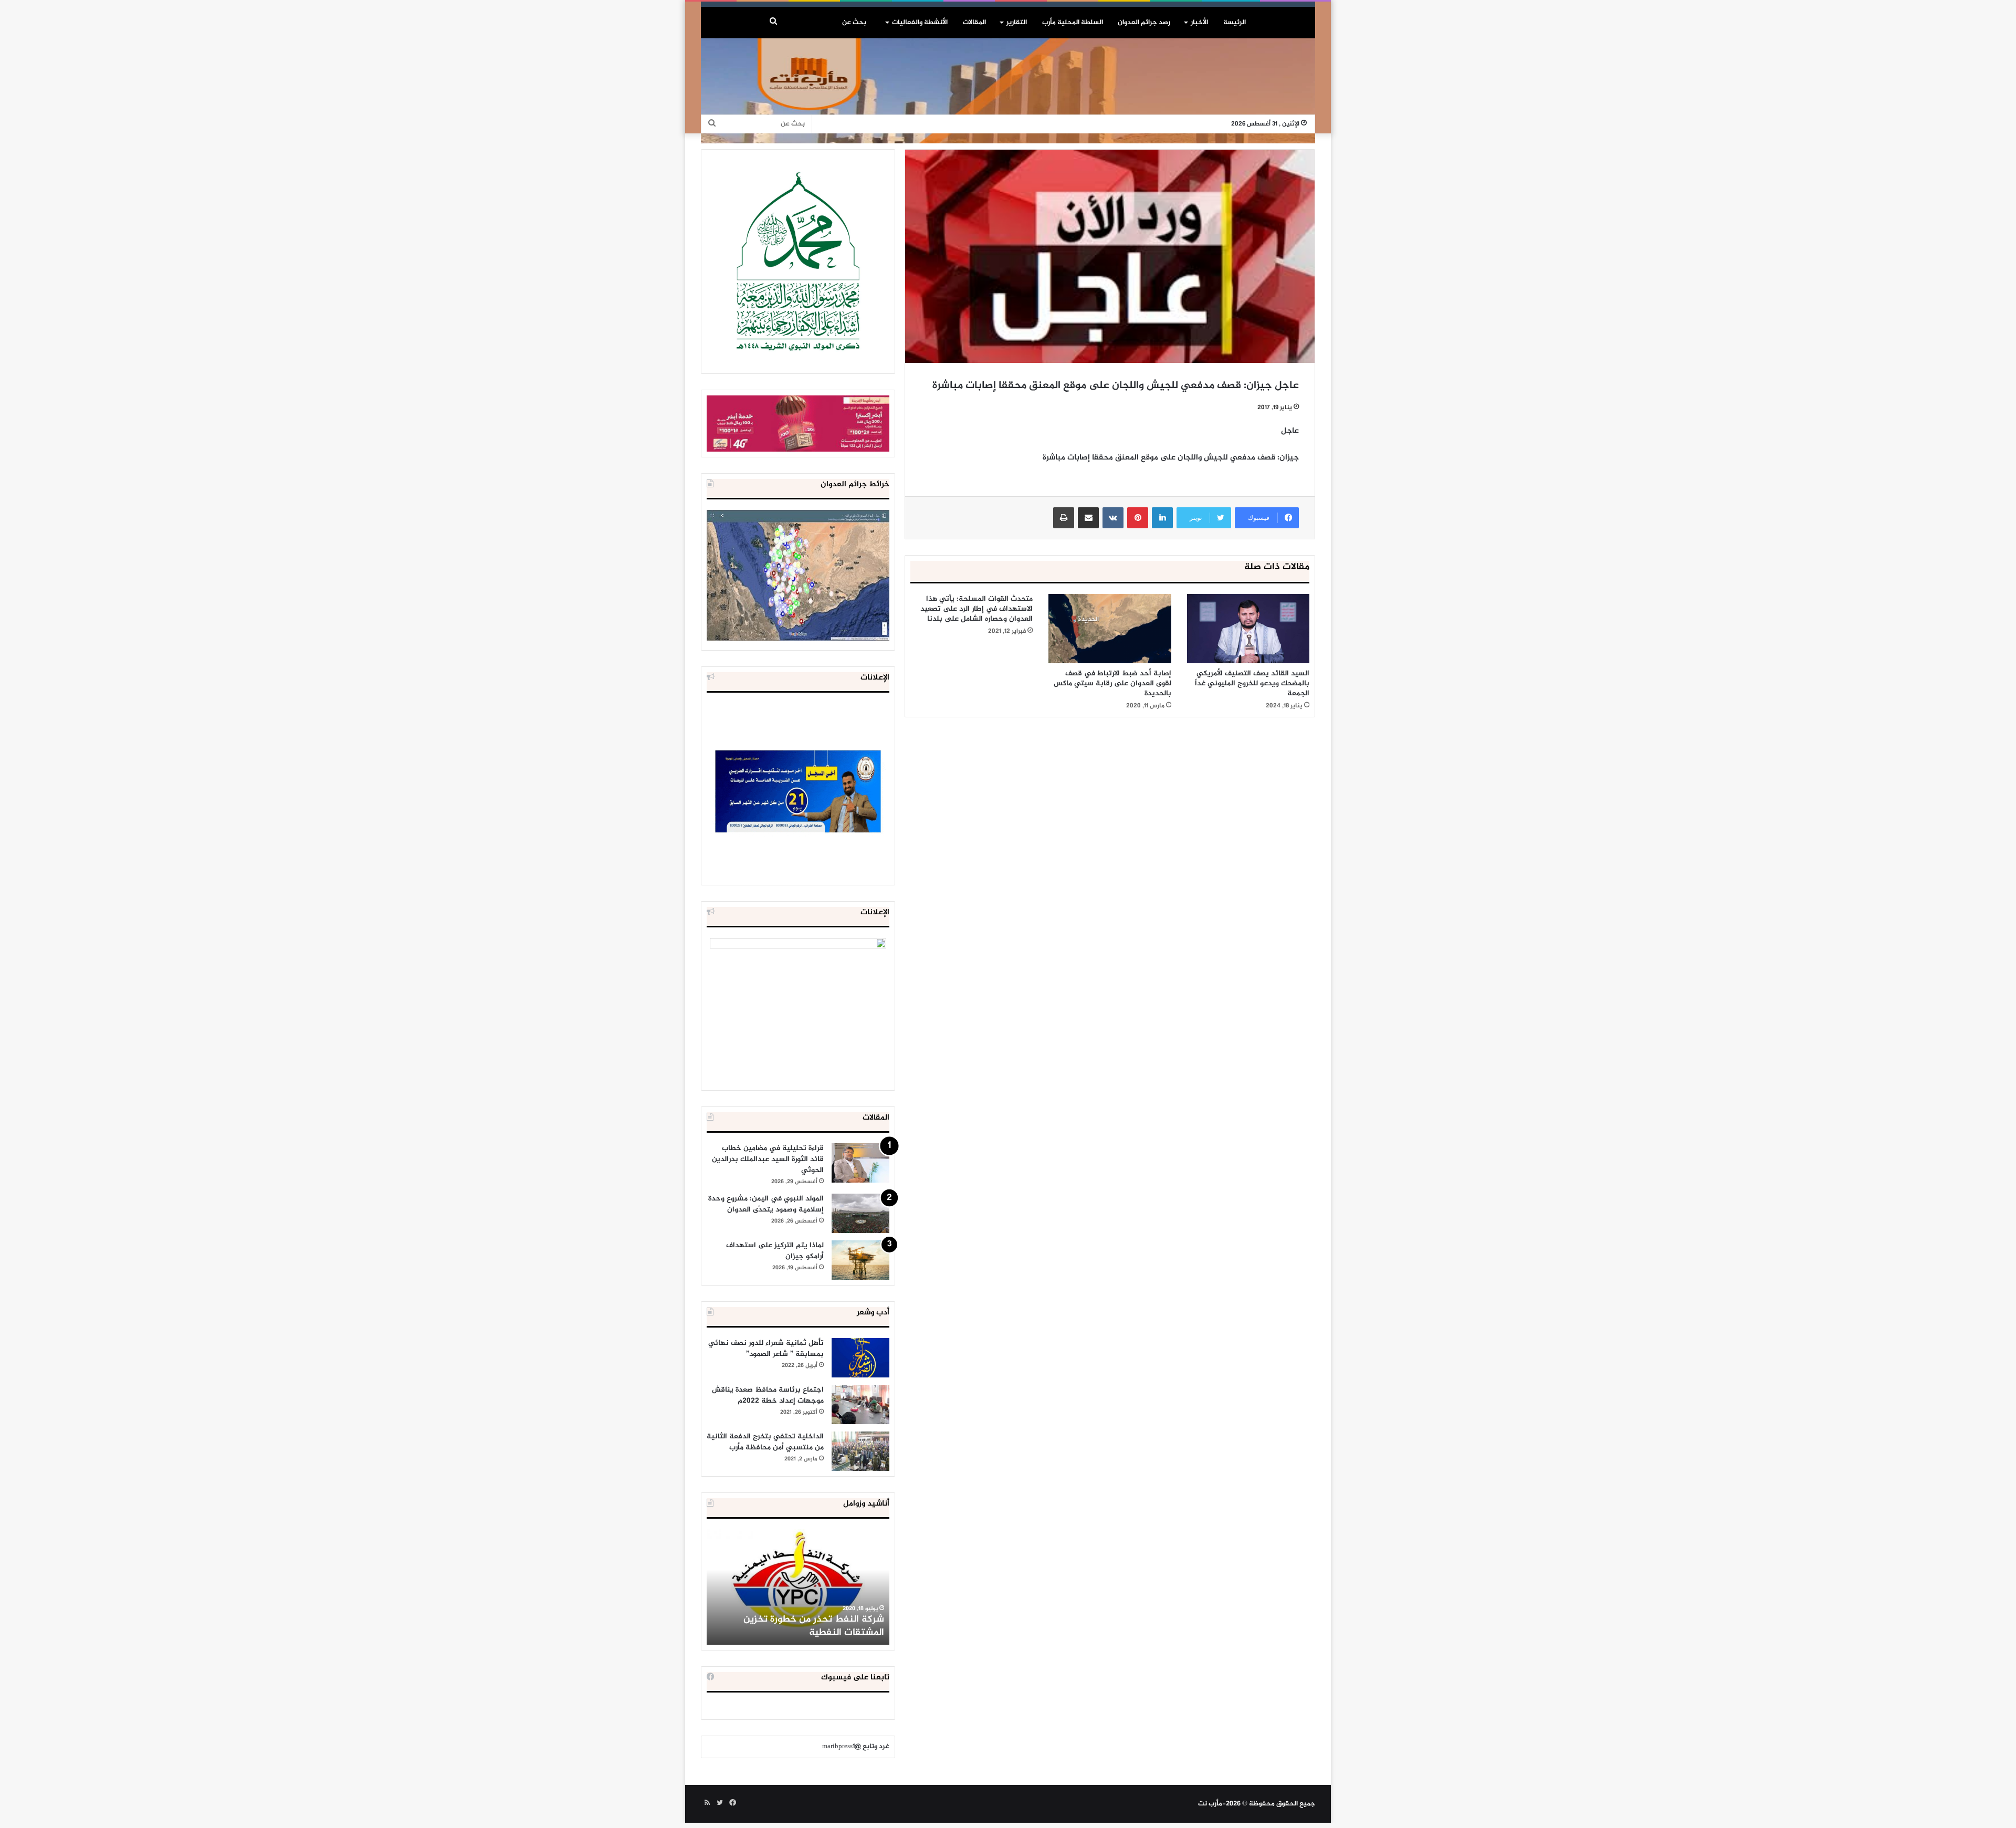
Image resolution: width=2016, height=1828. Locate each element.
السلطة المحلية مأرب (1073, 23)
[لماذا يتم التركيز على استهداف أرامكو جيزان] (860, 1260)
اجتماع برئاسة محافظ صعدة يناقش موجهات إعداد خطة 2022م (768, 1395)
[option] (798, 1587)
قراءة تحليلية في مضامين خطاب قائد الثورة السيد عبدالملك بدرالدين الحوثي (768, 1159)
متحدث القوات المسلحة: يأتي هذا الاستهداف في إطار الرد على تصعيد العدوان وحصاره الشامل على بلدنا (976, 609)
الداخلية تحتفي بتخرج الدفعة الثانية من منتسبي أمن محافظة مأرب (765, 1442)
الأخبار (1199, 23)
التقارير (1017, 23)
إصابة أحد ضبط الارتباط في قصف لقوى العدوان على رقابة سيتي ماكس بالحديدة (1112, 683)
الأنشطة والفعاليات (920, 23)
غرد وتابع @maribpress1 (856, 1747)
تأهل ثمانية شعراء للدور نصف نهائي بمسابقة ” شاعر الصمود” (766, 1349)
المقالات (974, 23)
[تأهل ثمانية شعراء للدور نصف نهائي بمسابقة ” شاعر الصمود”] (860, 1358)
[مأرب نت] (1008, 88)
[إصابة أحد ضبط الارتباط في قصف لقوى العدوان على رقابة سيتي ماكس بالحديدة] (1110, 629)
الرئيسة (1235, 23)
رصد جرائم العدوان (1144, 23)
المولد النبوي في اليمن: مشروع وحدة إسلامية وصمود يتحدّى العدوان (766, 1204)
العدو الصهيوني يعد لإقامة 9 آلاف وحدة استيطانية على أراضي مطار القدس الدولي (798, 1626)
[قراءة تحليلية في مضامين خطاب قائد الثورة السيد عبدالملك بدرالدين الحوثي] (860, 1163)
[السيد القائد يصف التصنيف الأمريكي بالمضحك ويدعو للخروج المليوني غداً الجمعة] (1248, 628)
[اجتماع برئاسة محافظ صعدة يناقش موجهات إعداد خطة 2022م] (860, 1404)
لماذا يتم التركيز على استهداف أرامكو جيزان (775, 1251)
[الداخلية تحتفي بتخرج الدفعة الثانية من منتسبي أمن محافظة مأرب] (860, 1451)
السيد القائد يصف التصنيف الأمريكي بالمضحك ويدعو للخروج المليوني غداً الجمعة (1252, 683)
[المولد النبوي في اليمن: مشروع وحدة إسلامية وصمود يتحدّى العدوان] (860, 1213)
